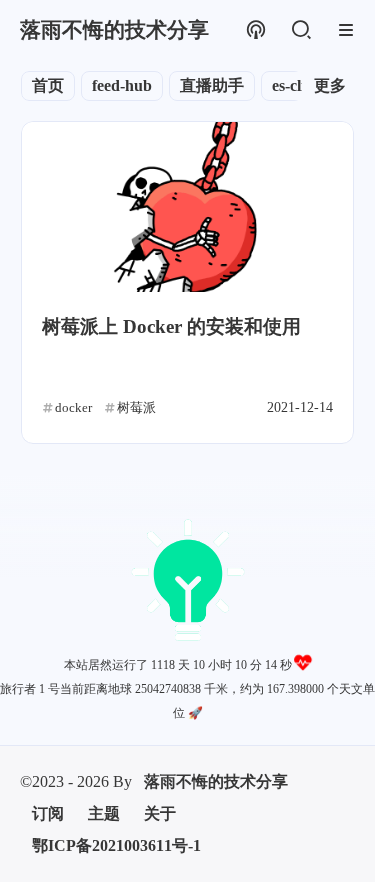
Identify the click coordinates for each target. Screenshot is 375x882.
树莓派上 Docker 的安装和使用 (171, 326)
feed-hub (122, 85)
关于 (160, 699)
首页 (48, 85)
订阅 (48, 699)
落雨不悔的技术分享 (216, 667)
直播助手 (212, 85)
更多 (330, 85)
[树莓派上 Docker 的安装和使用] (187, 207)
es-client (299, 85)
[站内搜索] (300, 30)
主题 (104, 699)
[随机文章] (255, 30)
